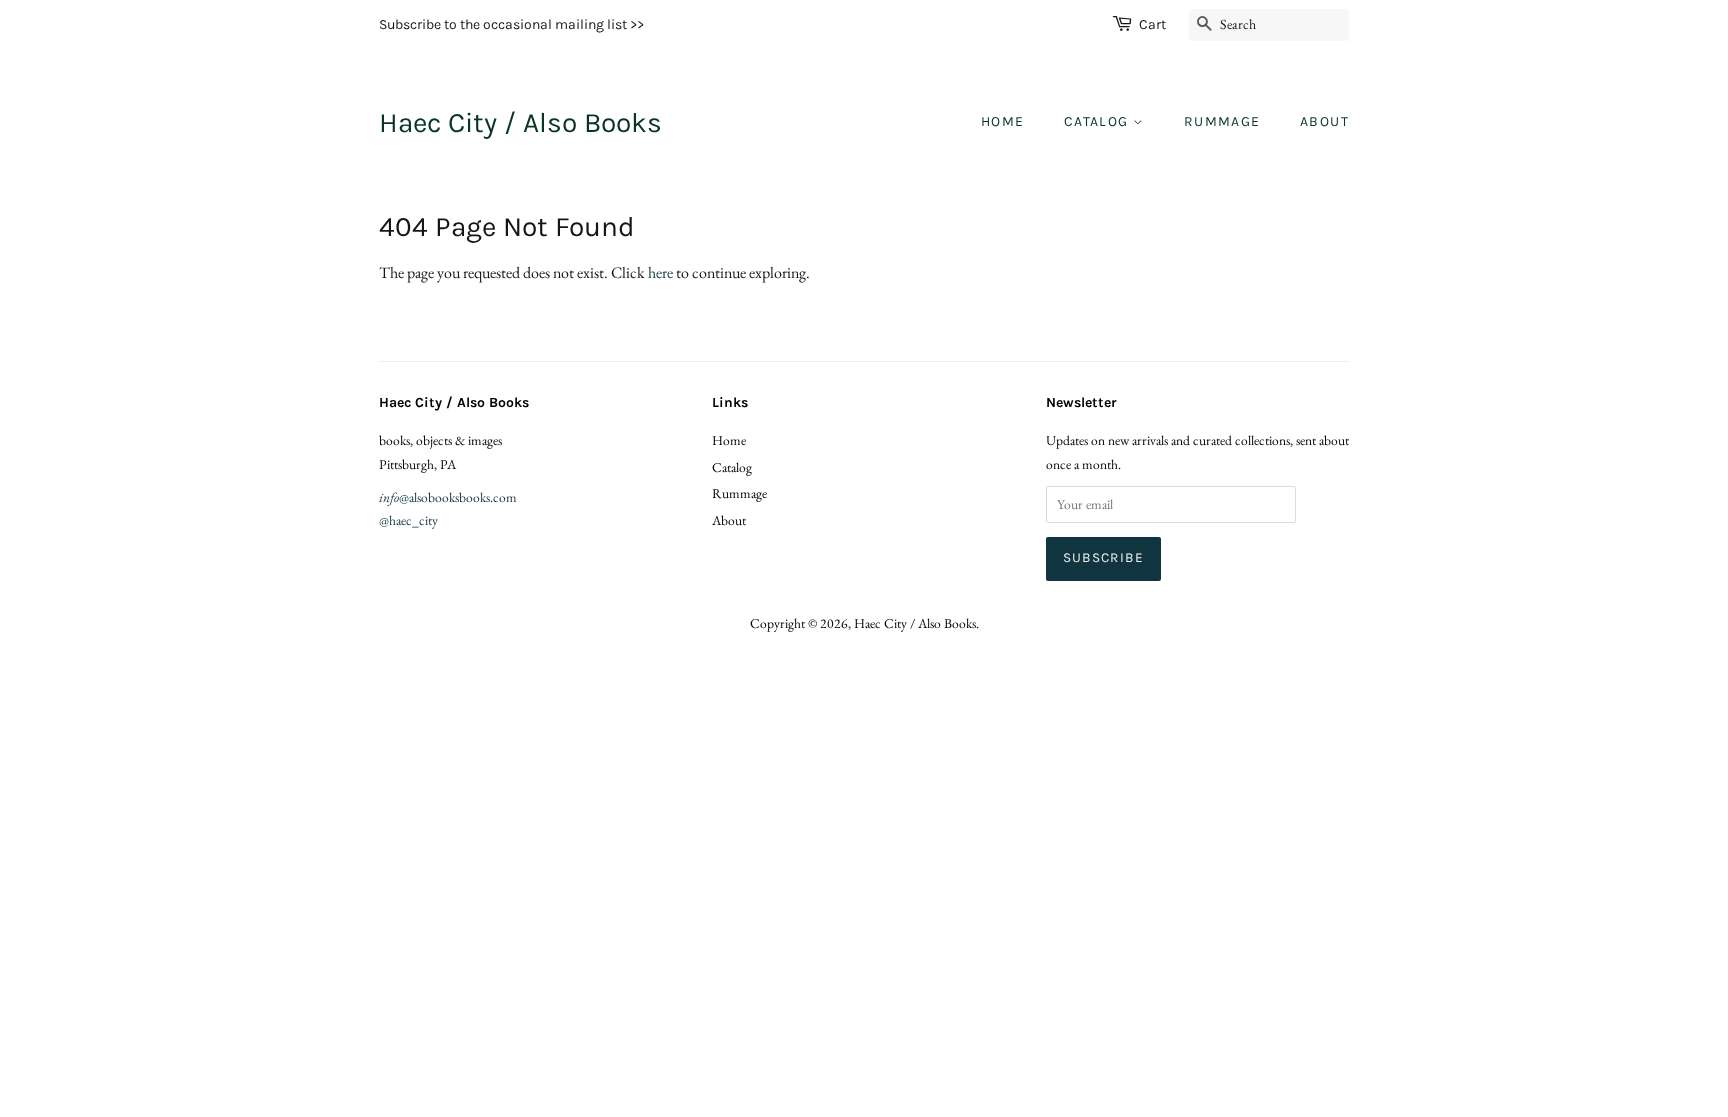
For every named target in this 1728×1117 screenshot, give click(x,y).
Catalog (1098, 121)
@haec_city (408, 520)
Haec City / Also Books (520, 122)
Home (1003, 121)
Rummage (1222, 121)
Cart (1152, 24)
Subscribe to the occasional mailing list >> (511, 24)
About (1324, 121)
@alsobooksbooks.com (448, 497)
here (660, 272)
